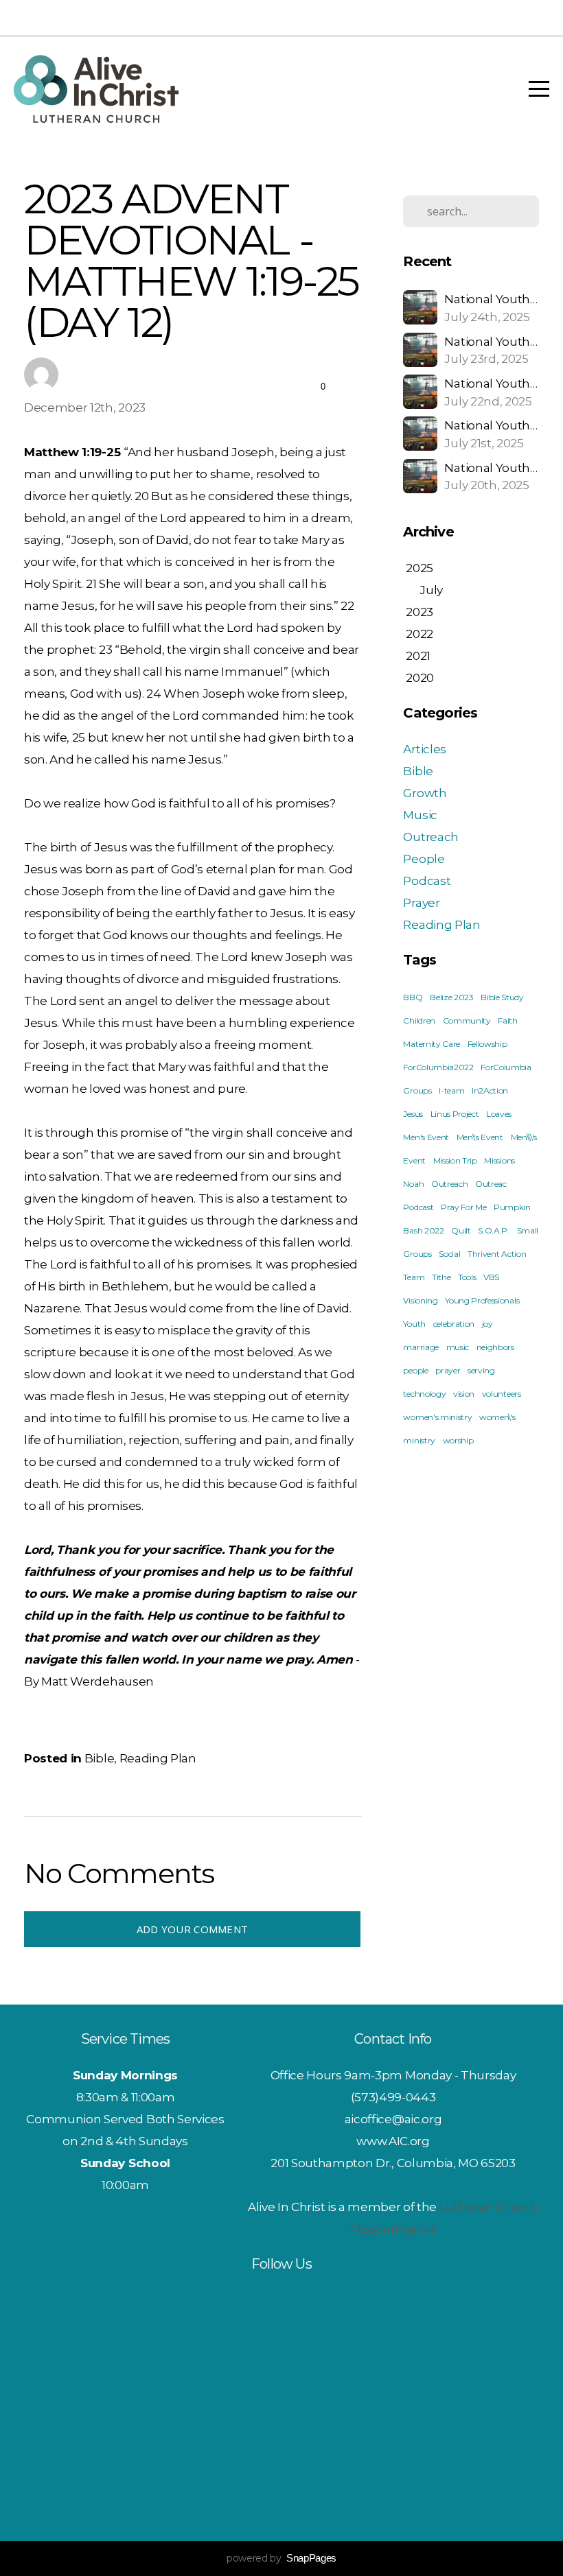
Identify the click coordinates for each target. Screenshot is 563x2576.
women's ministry (437, 1417)
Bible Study (502, 997)
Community (467, 1020)
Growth (425, 793)
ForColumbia (506, 1067)
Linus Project (455, 1114)
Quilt (461, 1230)
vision (464, 1394)
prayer (448, 1370)
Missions (499, 1160)
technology (424, 1394)
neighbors (495, 1347)
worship (458, 1440)
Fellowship (487, 1044)
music (458, 1347)
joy (487, 1324)
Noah (413, 1184)
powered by (281, 2558)
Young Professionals (482, 1300)
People (424, 859)
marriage (421, 1347)
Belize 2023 (451, 997)
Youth (414, 1324)
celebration (454, 1324)
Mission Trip (455, 1160)
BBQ (413, 997)
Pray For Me (463, 1207)
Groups (417, 1090)
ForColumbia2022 (438, 1067)
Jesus (413, 1114)
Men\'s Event (480, 1137)
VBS (491, 1277)
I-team (451, 1090)
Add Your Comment (193, 1929)
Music (420, 815)
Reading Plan (158, 1758)
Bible (99, 1758)
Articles (424, 749)
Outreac (491, 1184)
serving (481, 1370)
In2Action (490, 1090)
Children (419, 1020)
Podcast (427, 881)
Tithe (441, 1277)
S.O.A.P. (493, 1230)
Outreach (430, 837)
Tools (467, 1277)
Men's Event (426, 1137)
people (415, 1370)
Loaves (499, 1114)
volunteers (502, 1394)
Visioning (420, 1300)
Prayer (421, 902)
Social (449, 1254)
